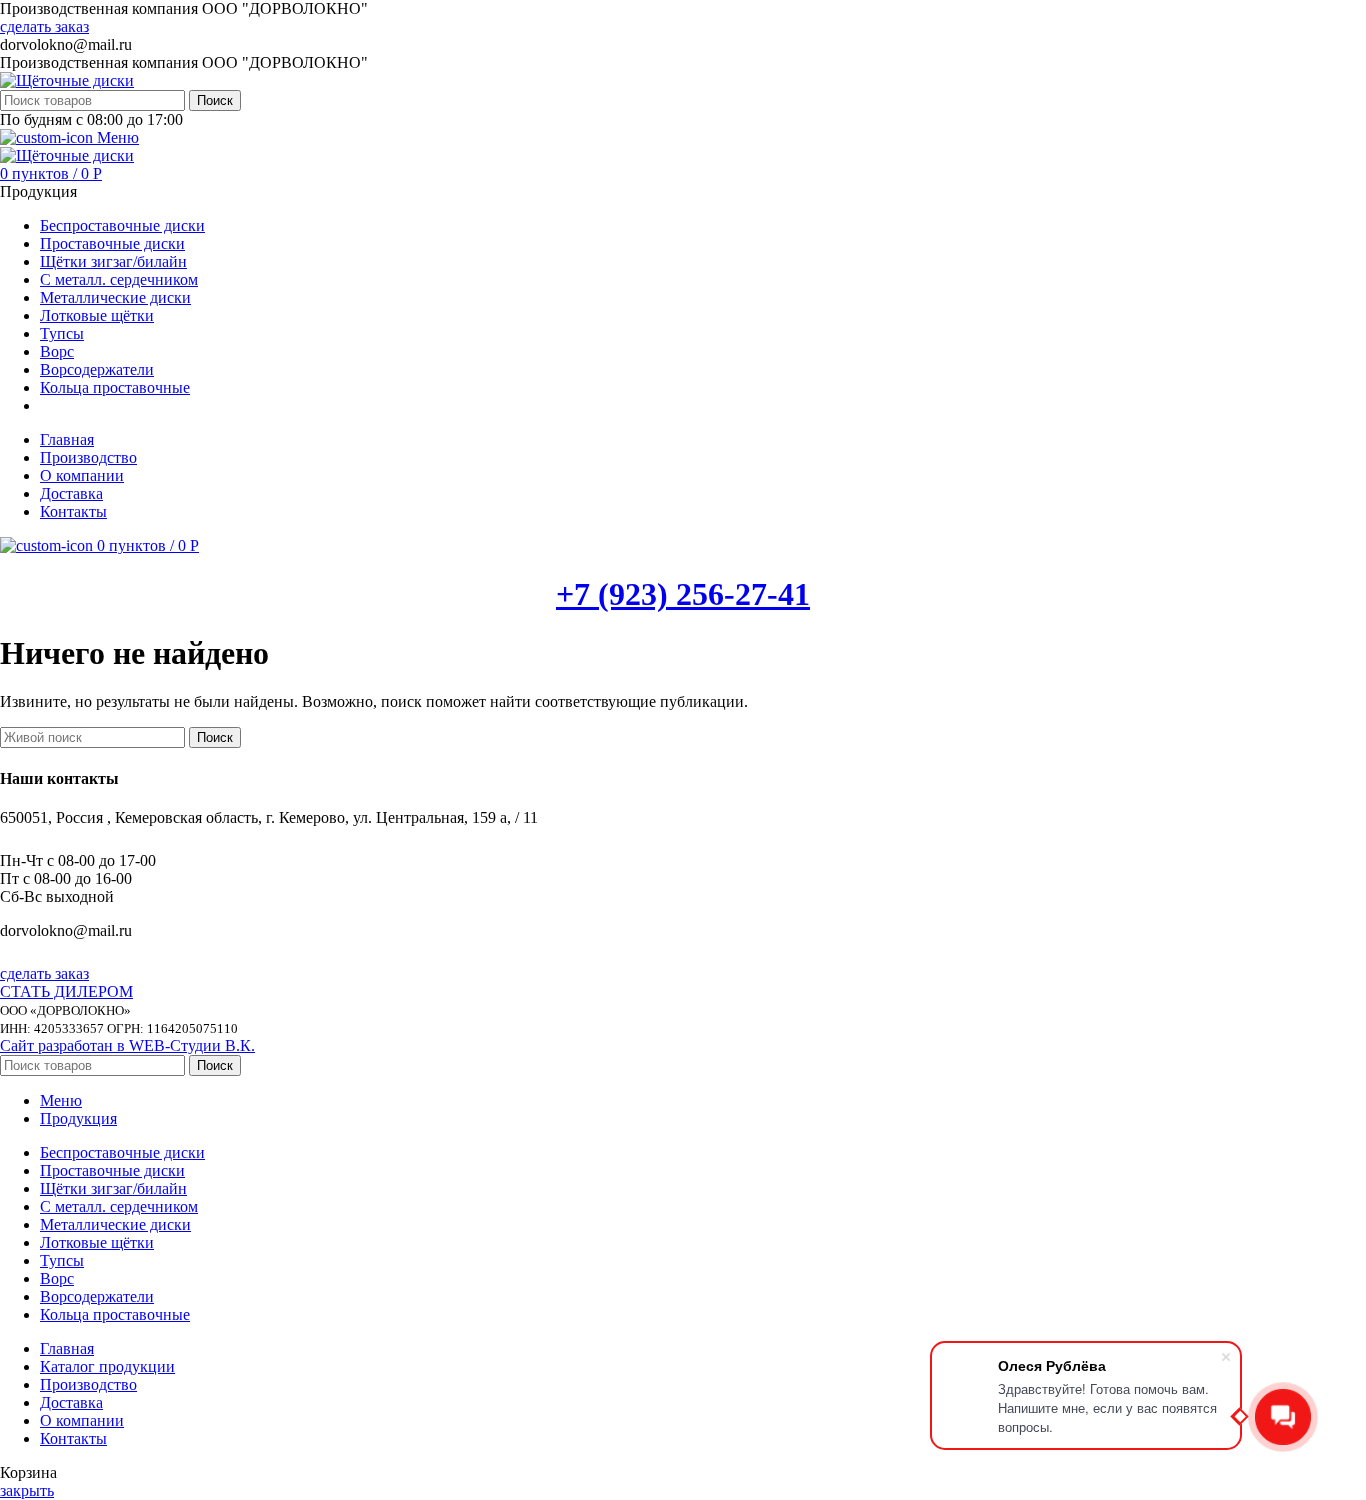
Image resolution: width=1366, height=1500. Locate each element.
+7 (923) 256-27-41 (683, 594)
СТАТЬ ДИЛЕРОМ (66, 991)
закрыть (27, 1490)
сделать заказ (44, 26)
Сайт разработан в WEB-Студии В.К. (127, 1045)
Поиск (215, 100)
